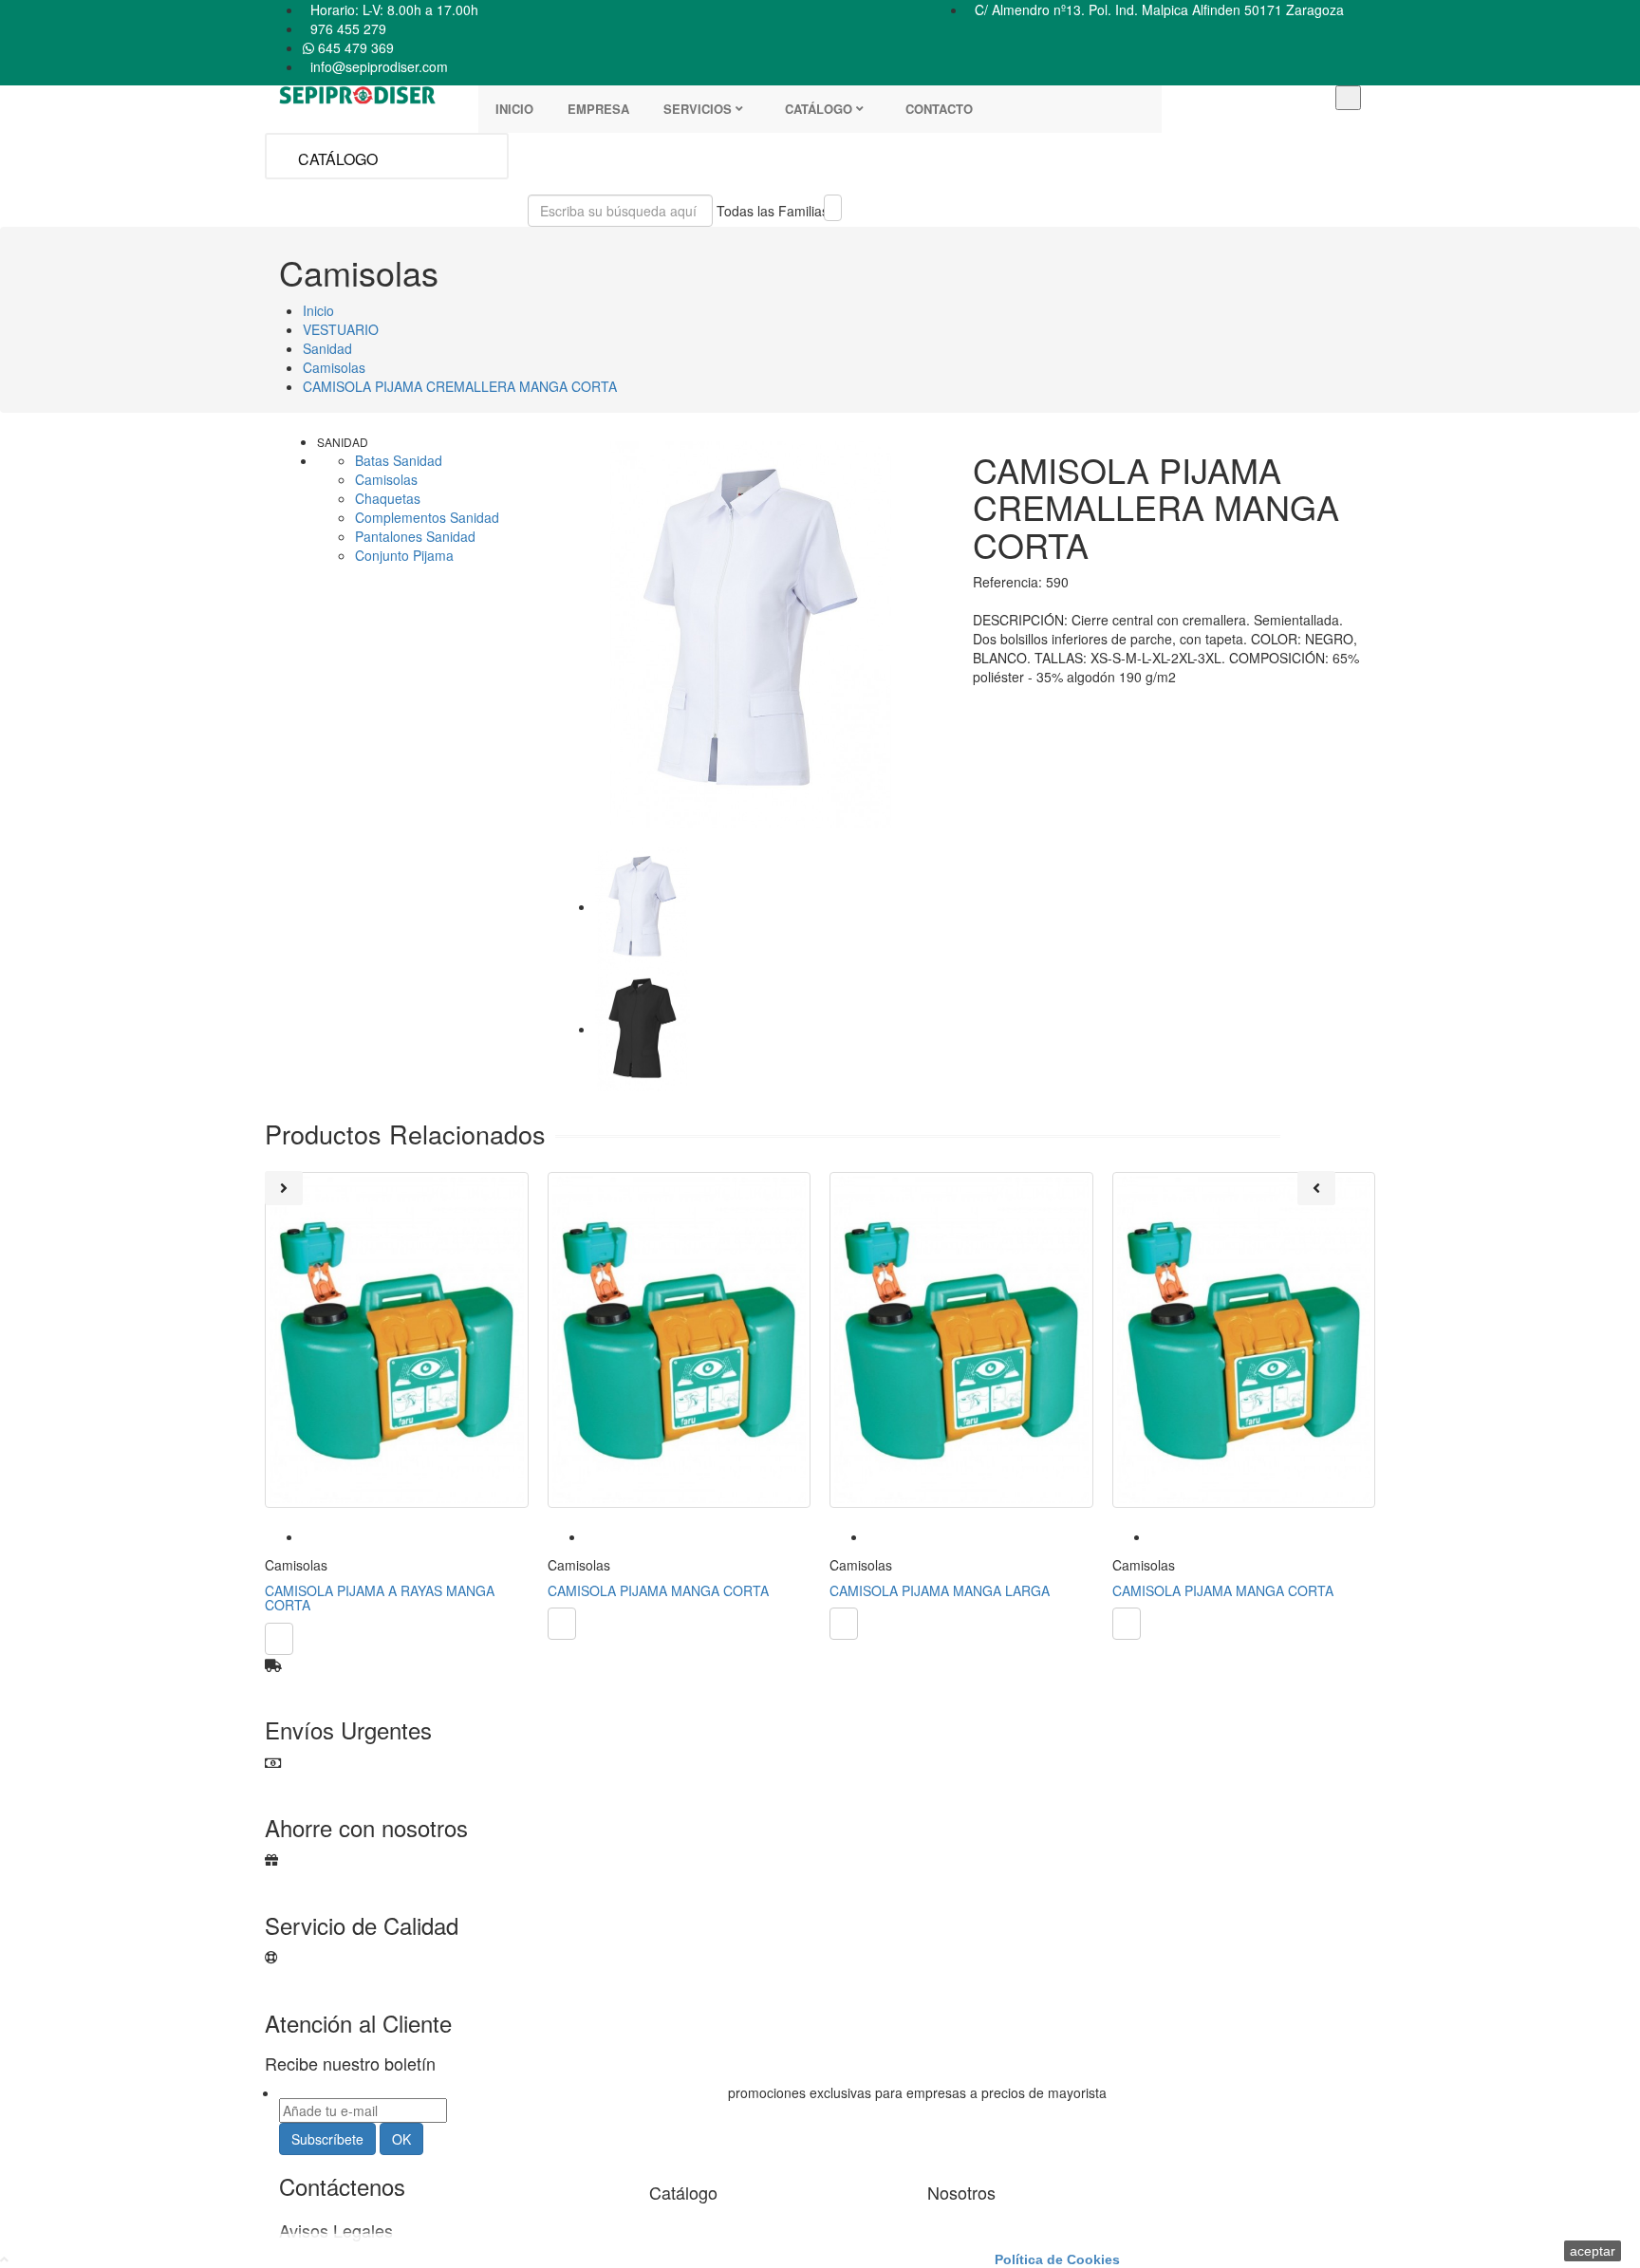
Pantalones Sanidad (415, 536)
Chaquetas (388, 498)
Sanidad (343, 442)
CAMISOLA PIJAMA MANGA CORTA (658, 1590)
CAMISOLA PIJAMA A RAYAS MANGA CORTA (380, 1598)
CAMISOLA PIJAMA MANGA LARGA (940, 1590)
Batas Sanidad (399, 460)
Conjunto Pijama (404, 555)
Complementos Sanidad (427, 517)
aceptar (1593, 2251)
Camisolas (386, 479)
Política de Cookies (1057, 2259)
